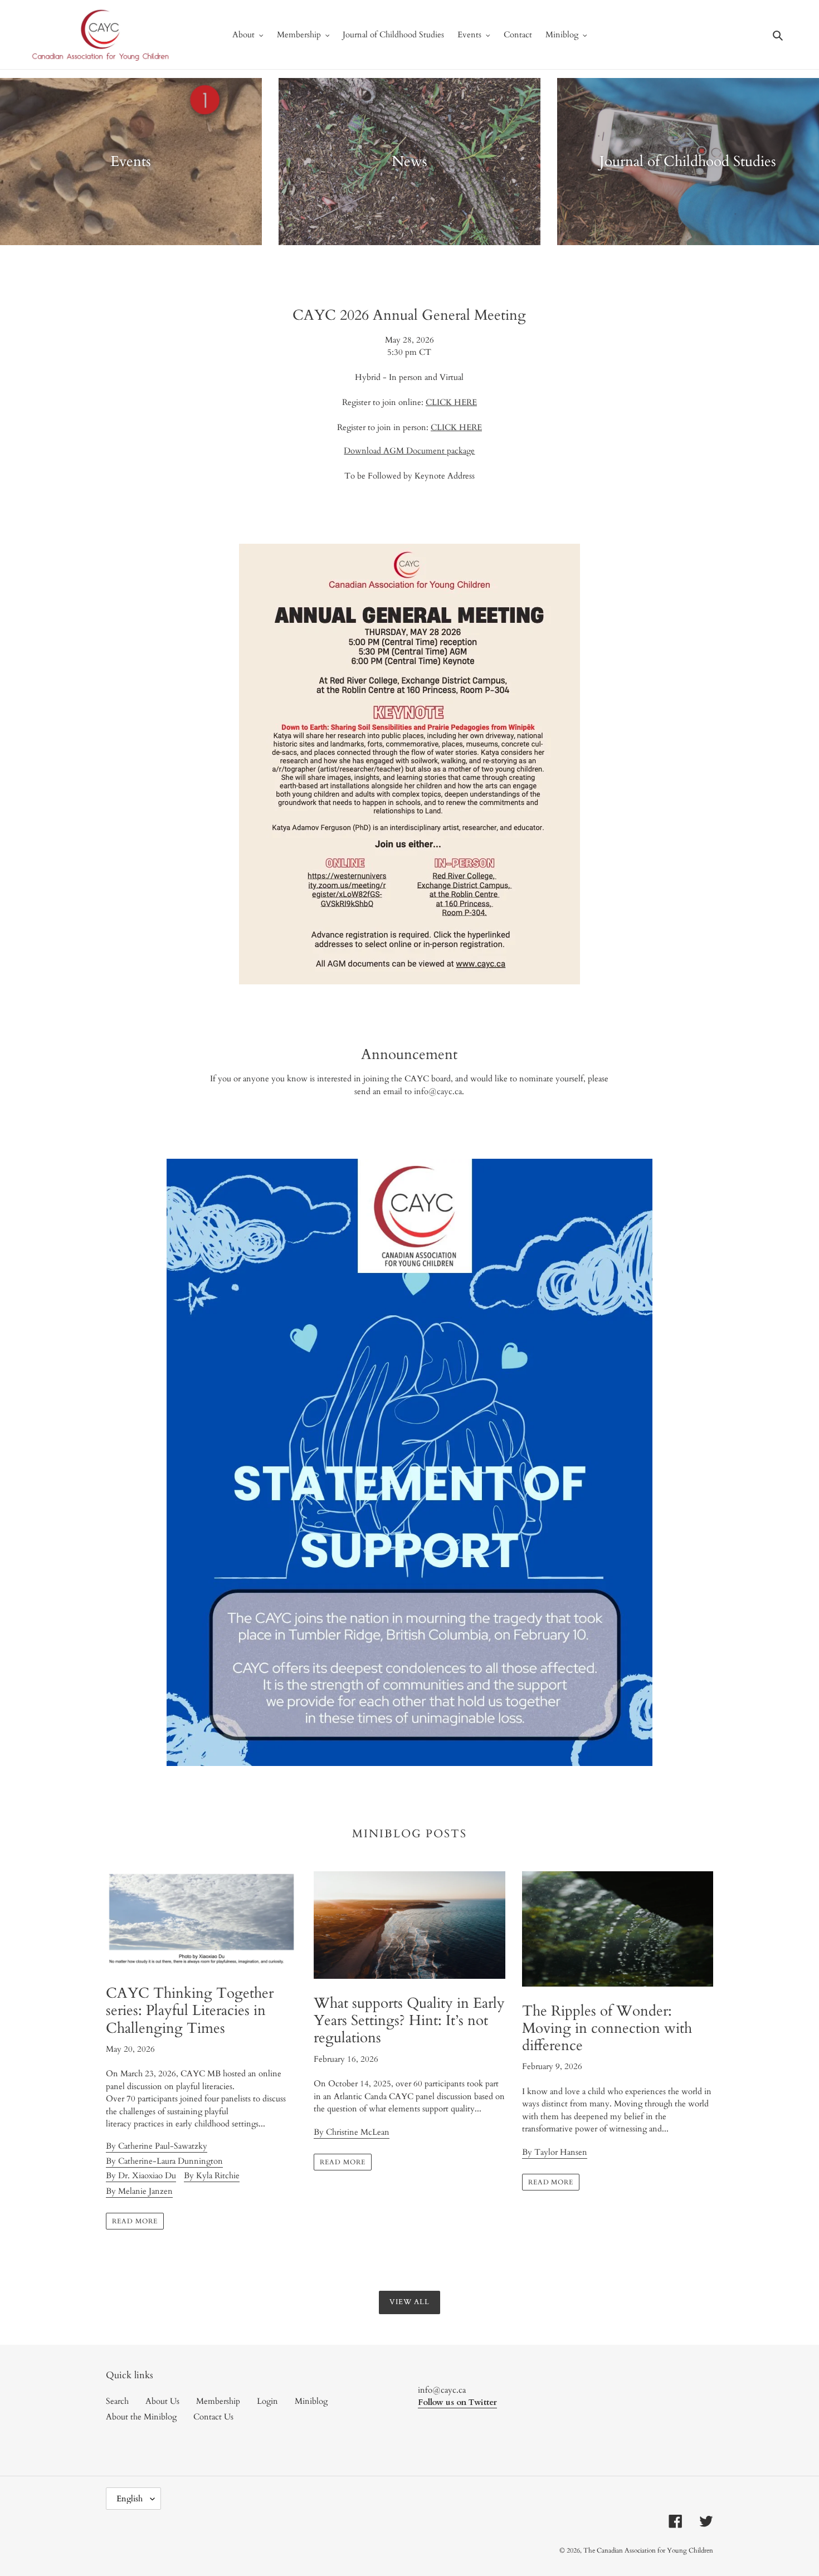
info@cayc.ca (438, 1091)
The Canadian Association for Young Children (648, 2550)
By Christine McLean (352, 2132)
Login (267, 2401)
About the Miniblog (141, 2417)
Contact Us (213, 2417)
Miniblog (311, 2401)
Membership (218, 2401)
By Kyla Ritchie (212, 2175)
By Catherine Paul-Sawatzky (157, 2146)
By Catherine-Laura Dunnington (164, 2161)
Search (117, 2401)
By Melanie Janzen (139, 2191)
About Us (162, 2401)
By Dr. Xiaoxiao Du (141, 2175)
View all (409, 2302)
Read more (135, 2221)
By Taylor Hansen (555, 2152)
